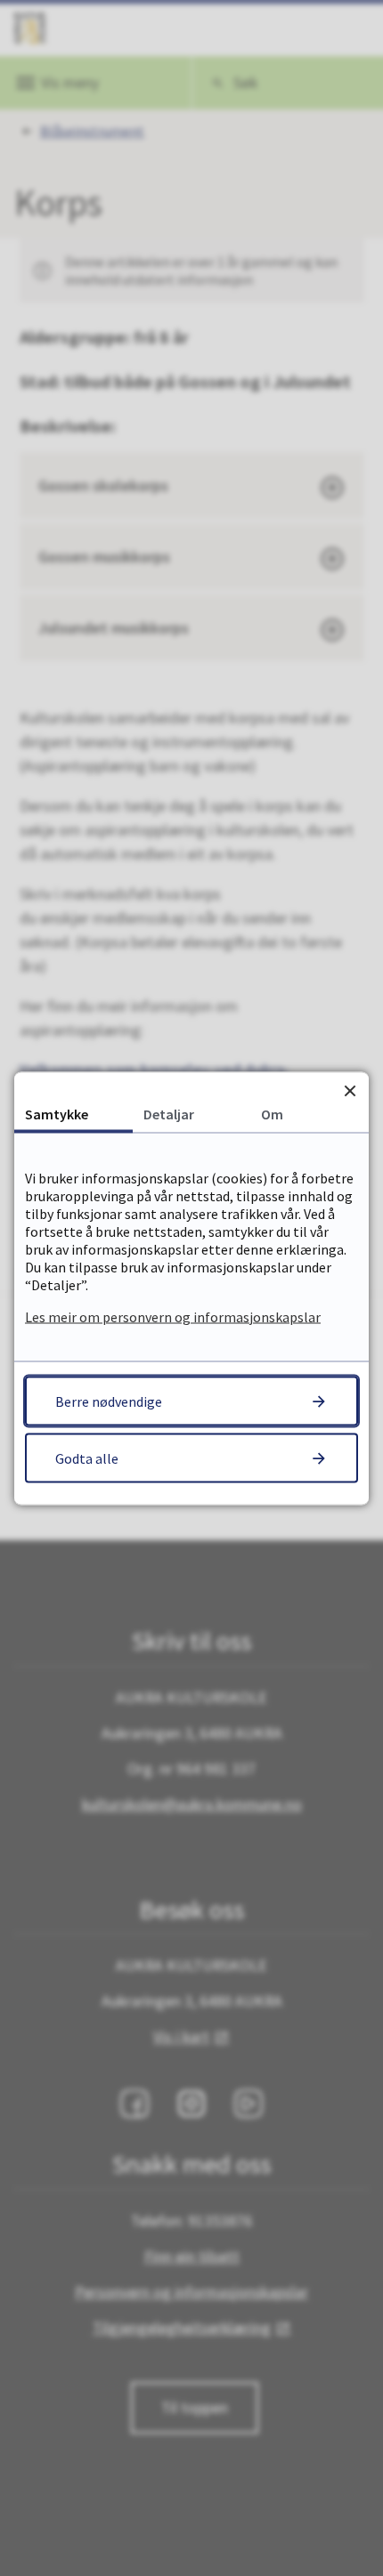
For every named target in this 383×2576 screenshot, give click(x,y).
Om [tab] (272, 1113)
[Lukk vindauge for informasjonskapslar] (350, 1090)
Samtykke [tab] (57, 1113)
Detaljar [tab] (169, 1113)
